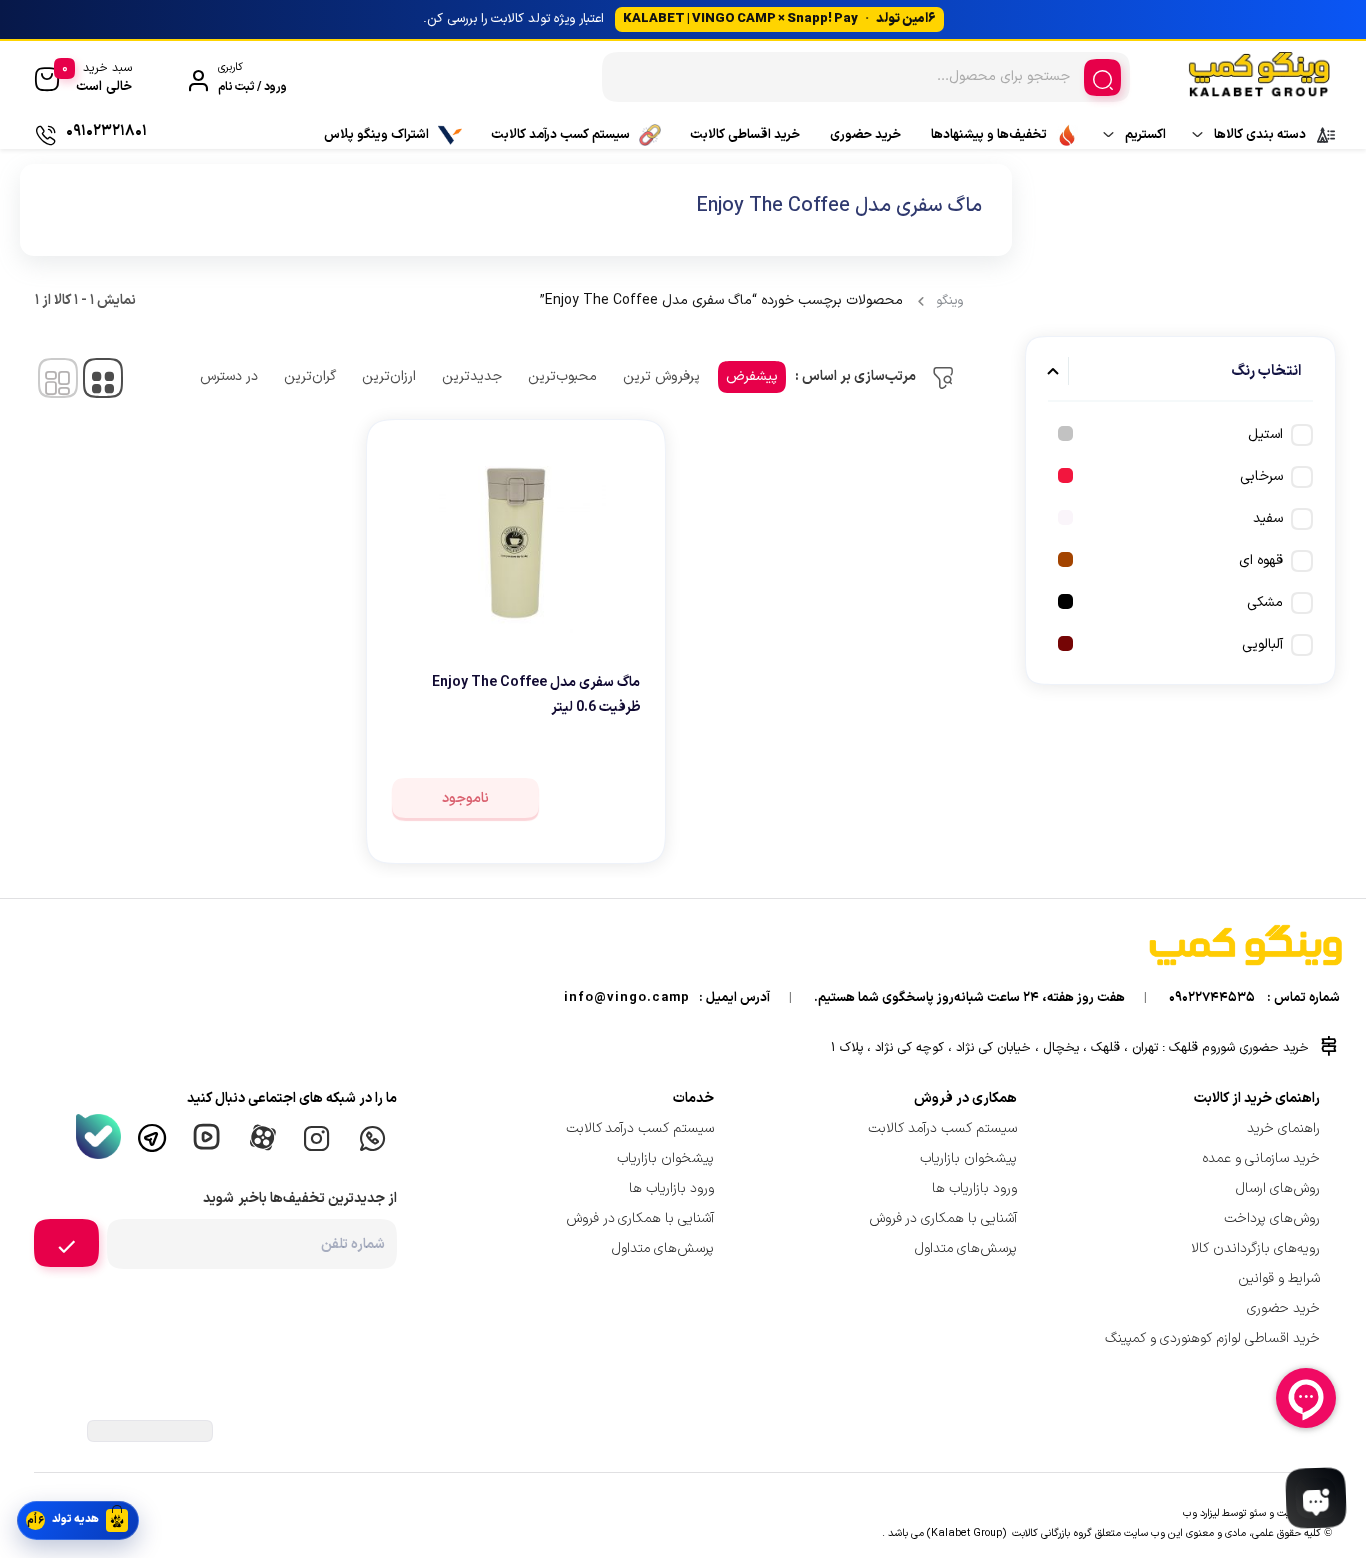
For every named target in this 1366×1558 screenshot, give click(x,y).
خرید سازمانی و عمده (1261, 1158)
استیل (1265, 434)
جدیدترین (472, 376)
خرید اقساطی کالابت (745, 135)
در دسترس (229, 376)
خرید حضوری (865, 135)
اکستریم (1145, 135)
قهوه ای (1261, 560)
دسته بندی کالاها (1260, 135)
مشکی (1265, 602)
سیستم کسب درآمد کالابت (560, 135)
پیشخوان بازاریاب (968, 1158)
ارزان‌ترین (389, 376)
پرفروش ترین (661, 376)
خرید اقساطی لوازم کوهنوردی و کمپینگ (1212, 1338)
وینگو (949, 301)
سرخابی (1261, 476)
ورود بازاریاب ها (974, 1188)
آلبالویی (1262, 644)
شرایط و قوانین (1279, 1278)
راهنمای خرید (1283, 1128)
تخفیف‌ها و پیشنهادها (989, 135)
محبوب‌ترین (562, 376)
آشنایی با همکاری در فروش (943, 1218)
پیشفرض (752, 376)
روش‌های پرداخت (1272, 1218)
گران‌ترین (310, 376)
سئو (1257, 1513)
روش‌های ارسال (1278, 1188)
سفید (1268, 518)
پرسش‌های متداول (966, 1248)
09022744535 (1212, 998)
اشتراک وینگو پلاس (376, 135)
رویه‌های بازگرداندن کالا (1255, 1248)
